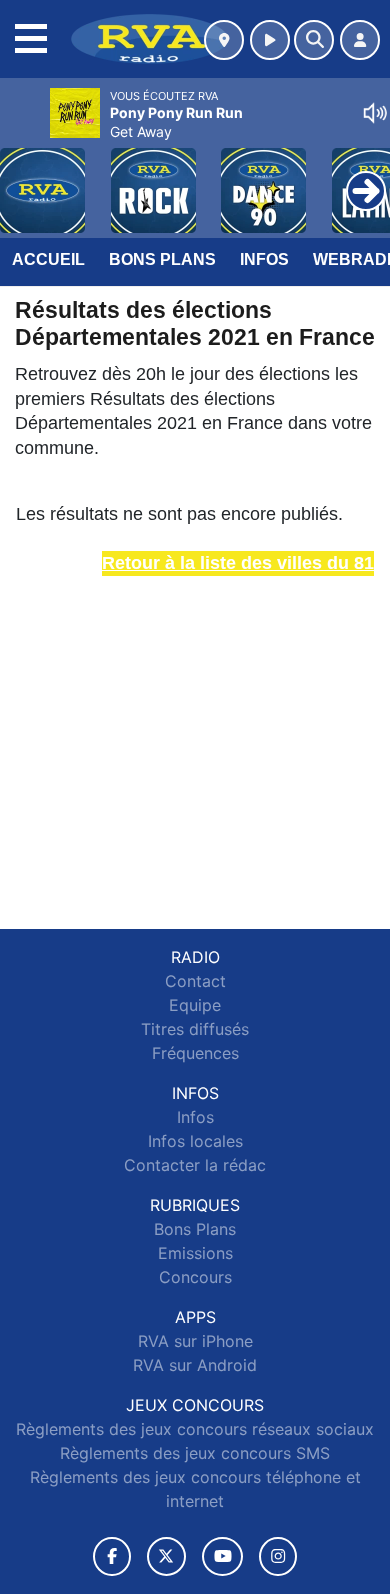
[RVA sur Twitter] (166, 1556)
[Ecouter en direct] (270, 40)
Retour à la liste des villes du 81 (238, 563)
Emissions (195, 1253)
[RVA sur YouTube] (222, 1556)
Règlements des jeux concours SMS (195, 1453)
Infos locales (195, 1141)
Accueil (48, 259)
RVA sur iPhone (195, 1341)
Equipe (195, 1005)
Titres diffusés (195, 1029)
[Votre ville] (224, 40)
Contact (195, 981)
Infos (264, 259)
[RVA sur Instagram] (278, 1556)
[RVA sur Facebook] (112, 1556)
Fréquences (195, 1053)
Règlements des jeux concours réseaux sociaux (195, 1429)
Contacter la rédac (195, 1165)
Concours (195, 1277)
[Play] (26, 176)
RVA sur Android (195, 1365)
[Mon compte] (360, 40)
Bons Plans (162, 259)
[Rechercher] (314, 40)
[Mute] (375, 113)
